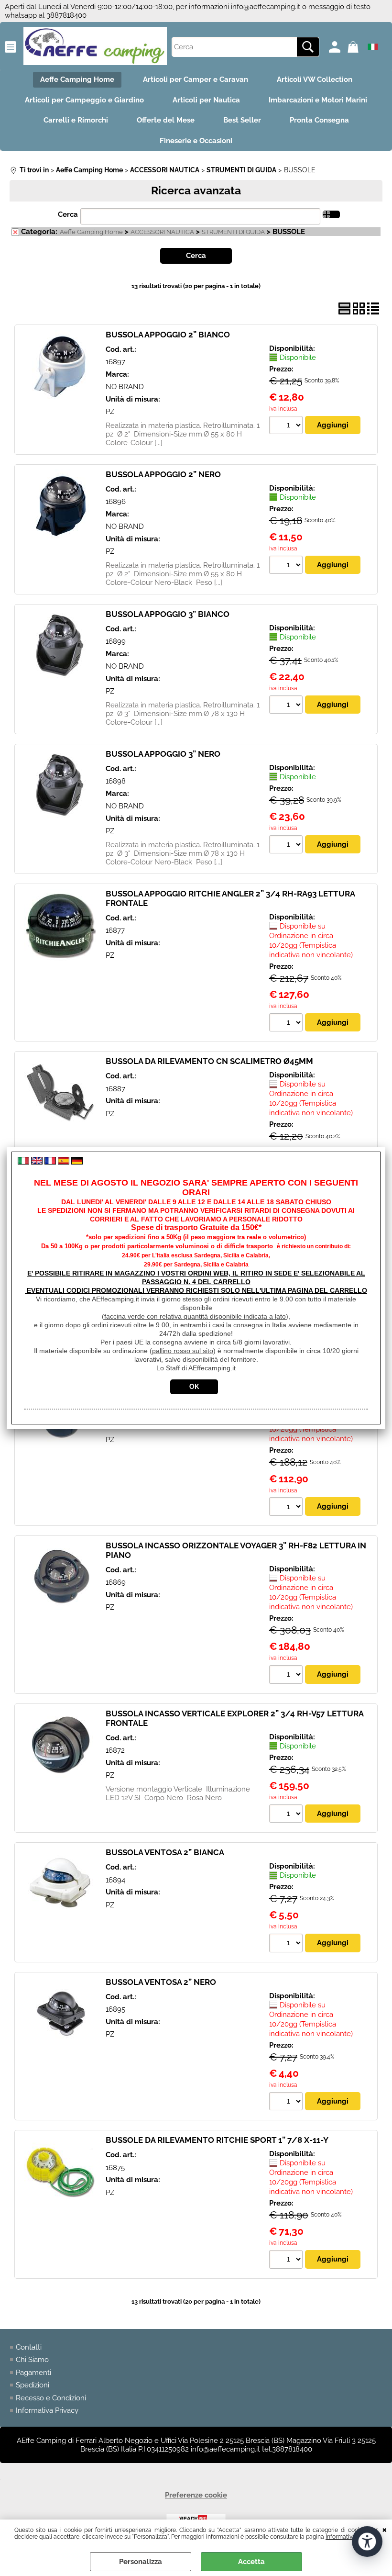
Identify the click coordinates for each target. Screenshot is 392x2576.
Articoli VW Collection (315, 79)
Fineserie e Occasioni (196, 141)
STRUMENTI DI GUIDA (233, 232)
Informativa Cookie (350, 2537)
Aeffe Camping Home (77, 79)
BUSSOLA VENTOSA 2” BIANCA (165, 1852)
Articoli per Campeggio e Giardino (84, 100)
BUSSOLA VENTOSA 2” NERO (161, 1982)
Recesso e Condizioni (51, 2398)
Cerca (68, 214)
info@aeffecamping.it (266, 7)
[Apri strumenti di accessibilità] (367, 2542)
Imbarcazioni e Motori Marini (318, 100)
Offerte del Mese (166, 120)
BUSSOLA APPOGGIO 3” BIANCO (168, 614)
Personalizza (141, 2562)
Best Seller (242, 120)
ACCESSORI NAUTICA (162, 232)
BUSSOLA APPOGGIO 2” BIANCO (168, 335)
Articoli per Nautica (206, 100)
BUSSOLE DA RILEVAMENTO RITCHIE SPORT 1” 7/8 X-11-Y (217, 2140)
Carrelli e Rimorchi (76, 120)
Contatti (29, 2347)
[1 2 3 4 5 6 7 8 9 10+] (287, 426)
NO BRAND (125, 387)
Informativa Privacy (47, 2410)
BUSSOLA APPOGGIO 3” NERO (163, 754)
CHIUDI (385, 2529)
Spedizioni (33, 2385)
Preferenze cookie (196, 2495)
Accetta (251, 2562)
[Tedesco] (77, 1162)
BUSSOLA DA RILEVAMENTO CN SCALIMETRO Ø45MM (209, 1061)
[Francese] (50, 1162)
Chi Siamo (32, 2360)
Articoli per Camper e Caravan (196, 79)
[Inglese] (37, 1162)
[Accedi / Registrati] (336, 47)
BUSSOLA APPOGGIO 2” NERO (163, 474)
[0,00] (354, 47)
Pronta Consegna (319, 120)
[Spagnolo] (64, 1162)
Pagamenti (33, 2373)
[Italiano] (23, 1162)
